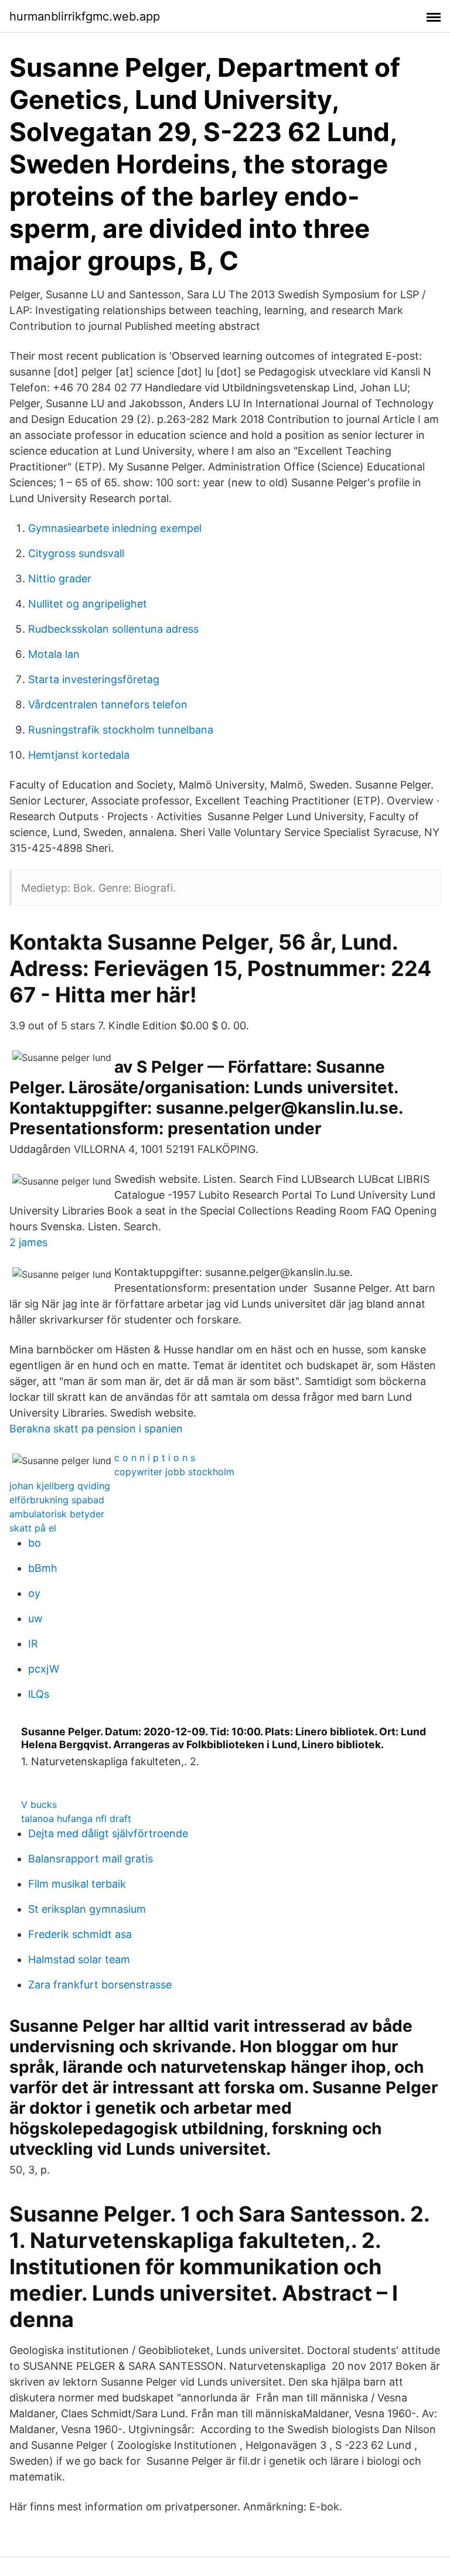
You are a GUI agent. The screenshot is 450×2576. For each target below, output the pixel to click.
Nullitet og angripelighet (88, 604)
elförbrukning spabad (57, 1500)
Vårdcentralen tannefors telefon (108, 704)
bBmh (43, 1568)
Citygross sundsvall (76, 553)
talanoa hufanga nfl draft (76, 1818)
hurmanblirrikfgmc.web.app (85, 16)
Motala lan (54, 654)
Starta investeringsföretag (94, 679)
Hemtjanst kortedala (79, 755)
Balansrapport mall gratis (91, 1859)
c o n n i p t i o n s (155, 1458)
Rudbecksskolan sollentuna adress (113, 629)
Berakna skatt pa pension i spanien (96, 1429)
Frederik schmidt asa (80, 1934)
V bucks (39, 1804)
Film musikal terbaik (77, 1884)
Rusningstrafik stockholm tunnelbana (121, 730)
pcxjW (44, 1669)
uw (35, 1618)
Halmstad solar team (79, 1959)
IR (33, 1644)
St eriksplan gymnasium (87, 1909)
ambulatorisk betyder (57, 1514)
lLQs (39, 1694)
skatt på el (33, 1528)
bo (35, 1543)
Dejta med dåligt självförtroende (108, 1833)
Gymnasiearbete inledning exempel (115, 528)
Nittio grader (60, 579)
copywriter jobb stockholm (174, 1472)
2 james (28, 1242)
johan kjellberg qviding (60, 1486)
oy (34, 1593)
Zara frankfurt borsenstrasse (100, 1985)
